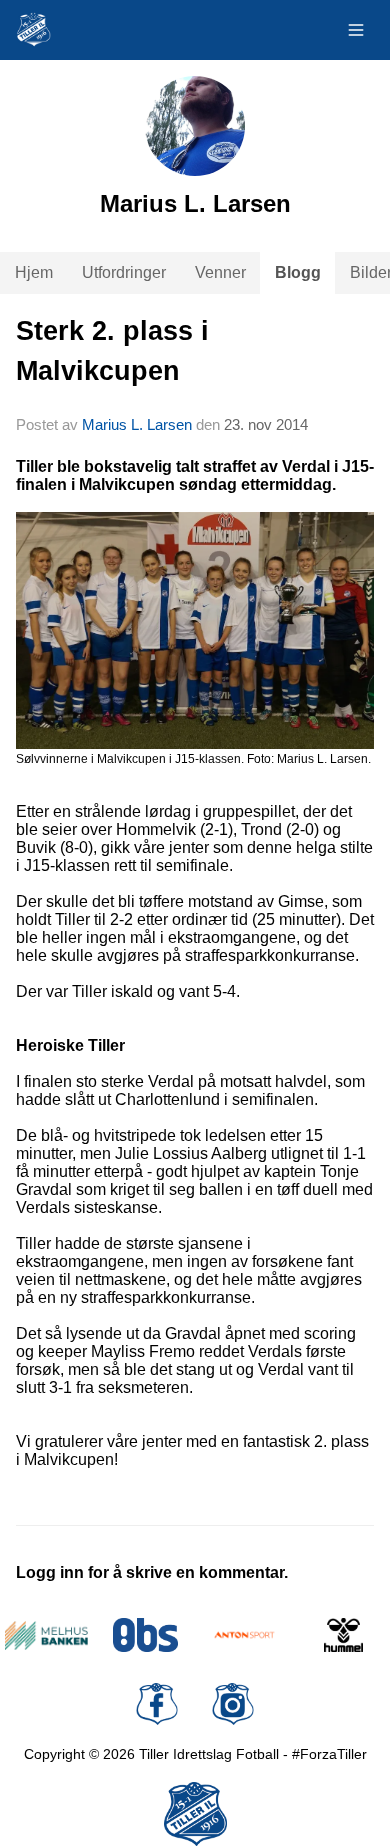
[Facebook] (157, 1704)
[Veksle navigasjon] (356, 30)
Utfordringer (124, 272)
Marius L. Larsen (137, 424)
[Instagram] (233, 1704)
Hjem (34, 272)
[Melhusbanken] (46, 1635)
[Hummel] (343, 1635)
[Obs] (145, 1635)
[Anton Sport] (244, 1635)
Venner (220, 272)
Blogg (298, 272)
